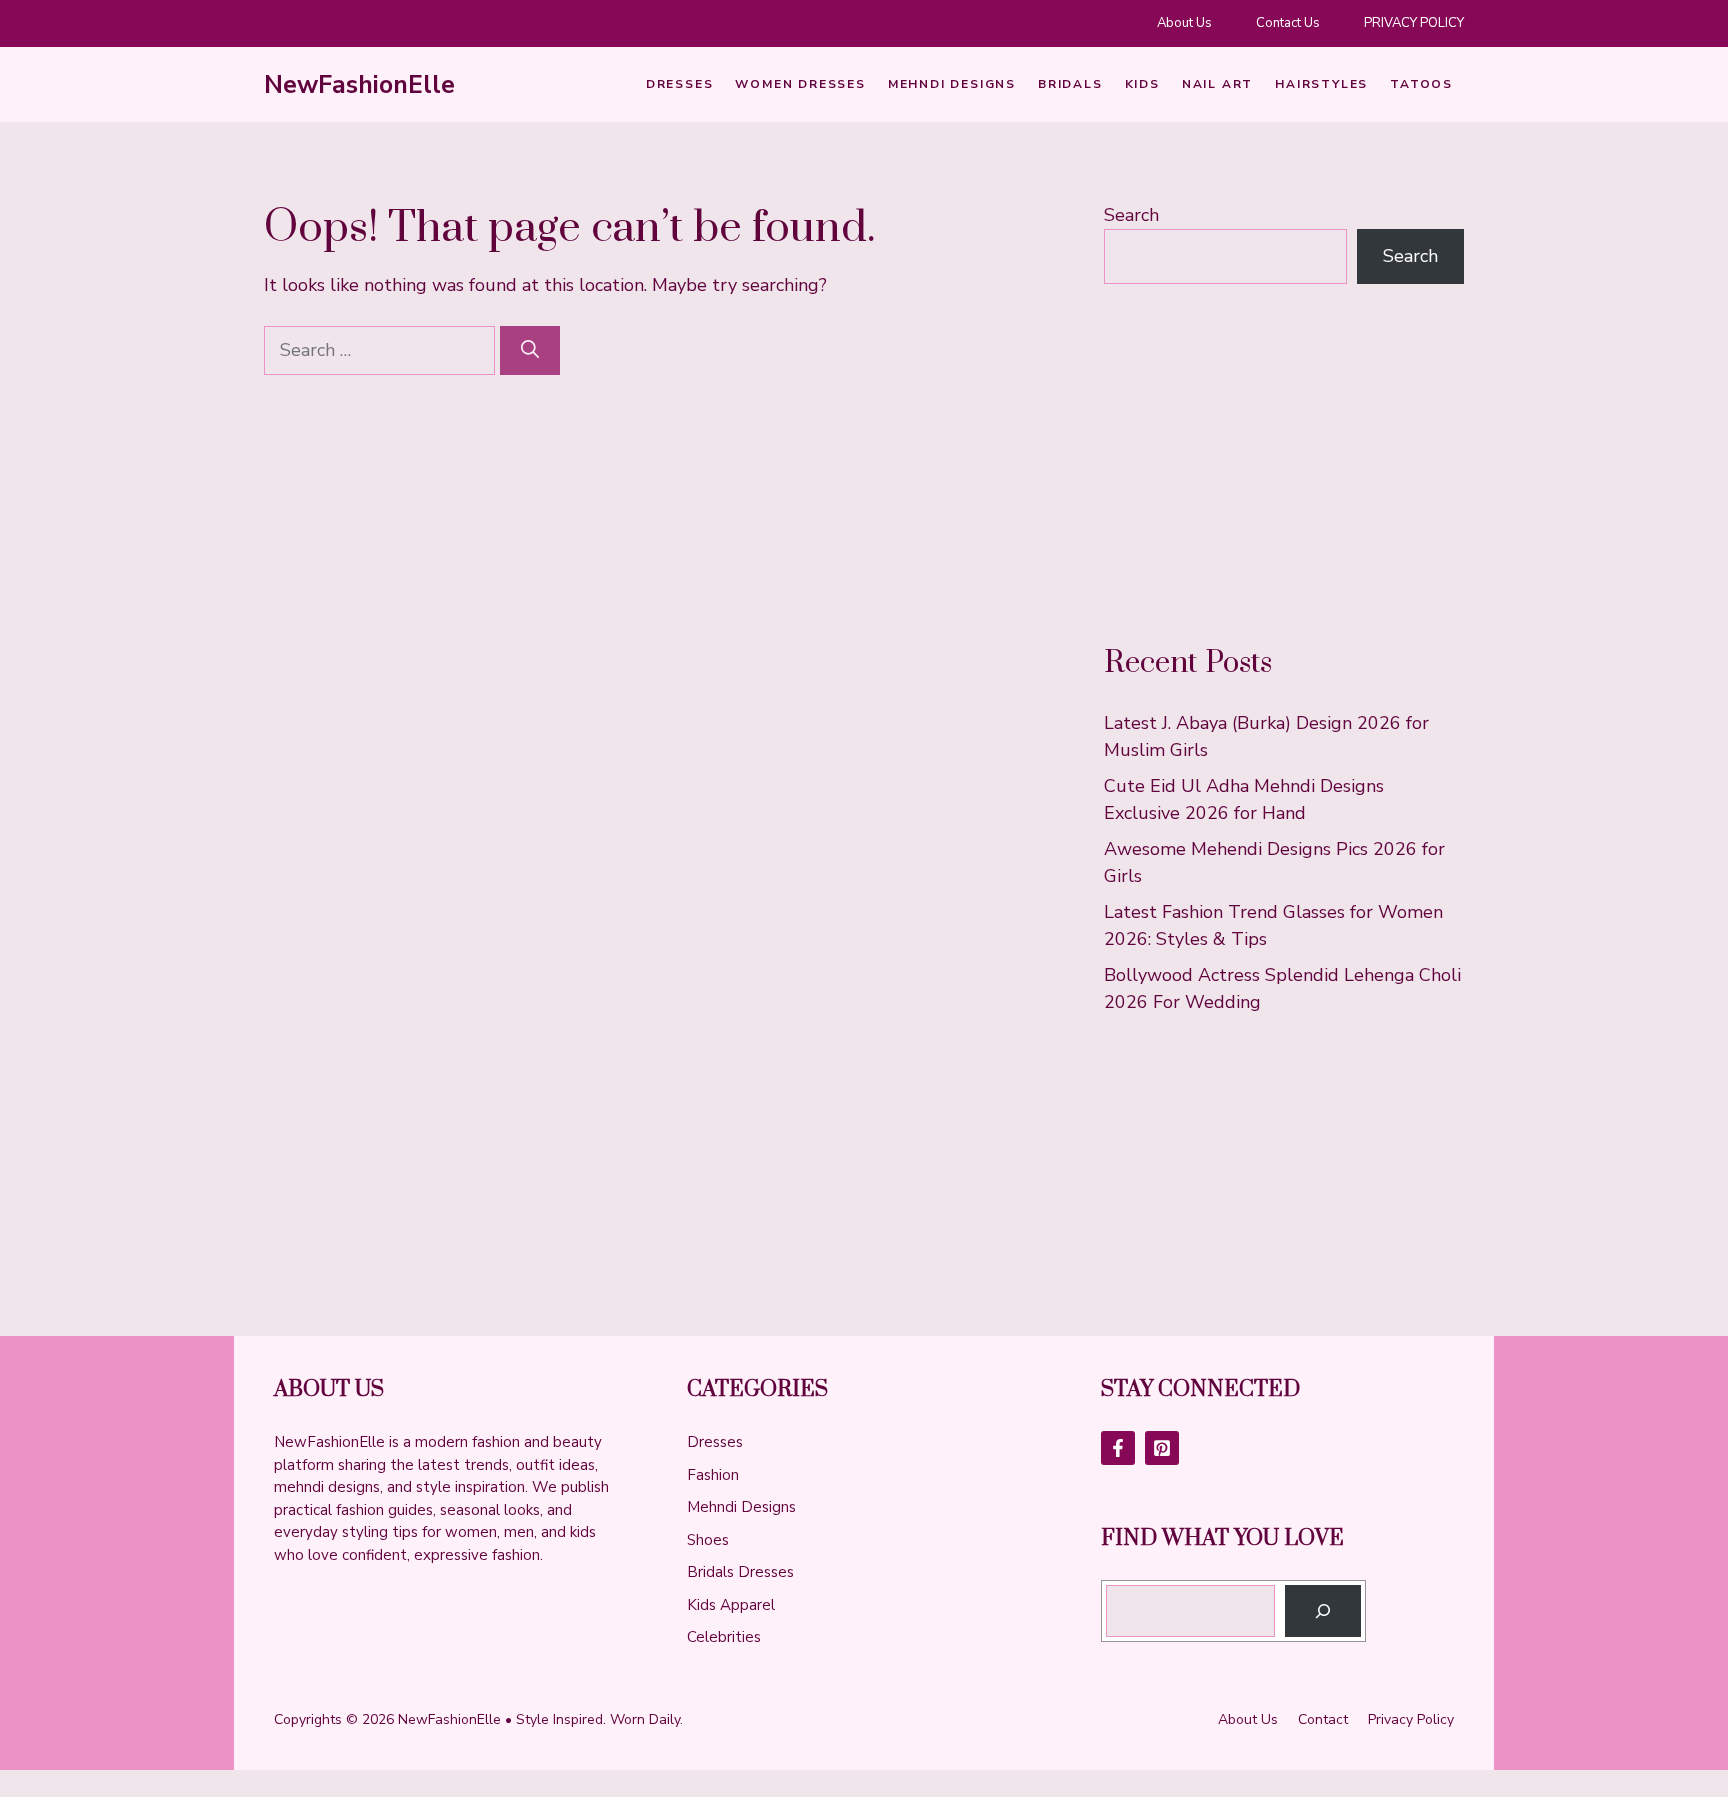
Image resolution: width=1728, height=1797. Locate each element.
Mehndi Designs (952, 84)
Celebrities (724, 1637)
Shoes (708, 1540)
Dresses (680, 84)
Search (1131, 215)
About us (1248, 1719)
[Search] (530, 350)
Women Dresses (800, 84)
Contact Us (1288, 23)
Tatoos (1421, 84)
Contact (1323, 1719)
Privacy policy (1411, 1719)
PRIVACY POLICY (1414, 23)
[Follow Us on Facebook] (1118, 1448)
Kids (1142, 84)
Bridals (1070, 84)
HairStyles (1321, 84)
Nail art (1217, 84)
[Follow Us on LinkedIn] (1162, 1448)
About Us (1184, 23)
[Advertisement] (1284, 464)
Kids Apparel (731, 1605)
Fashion (713, 1475)
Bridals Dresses (740, 1572)
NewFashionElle (359, 85)
